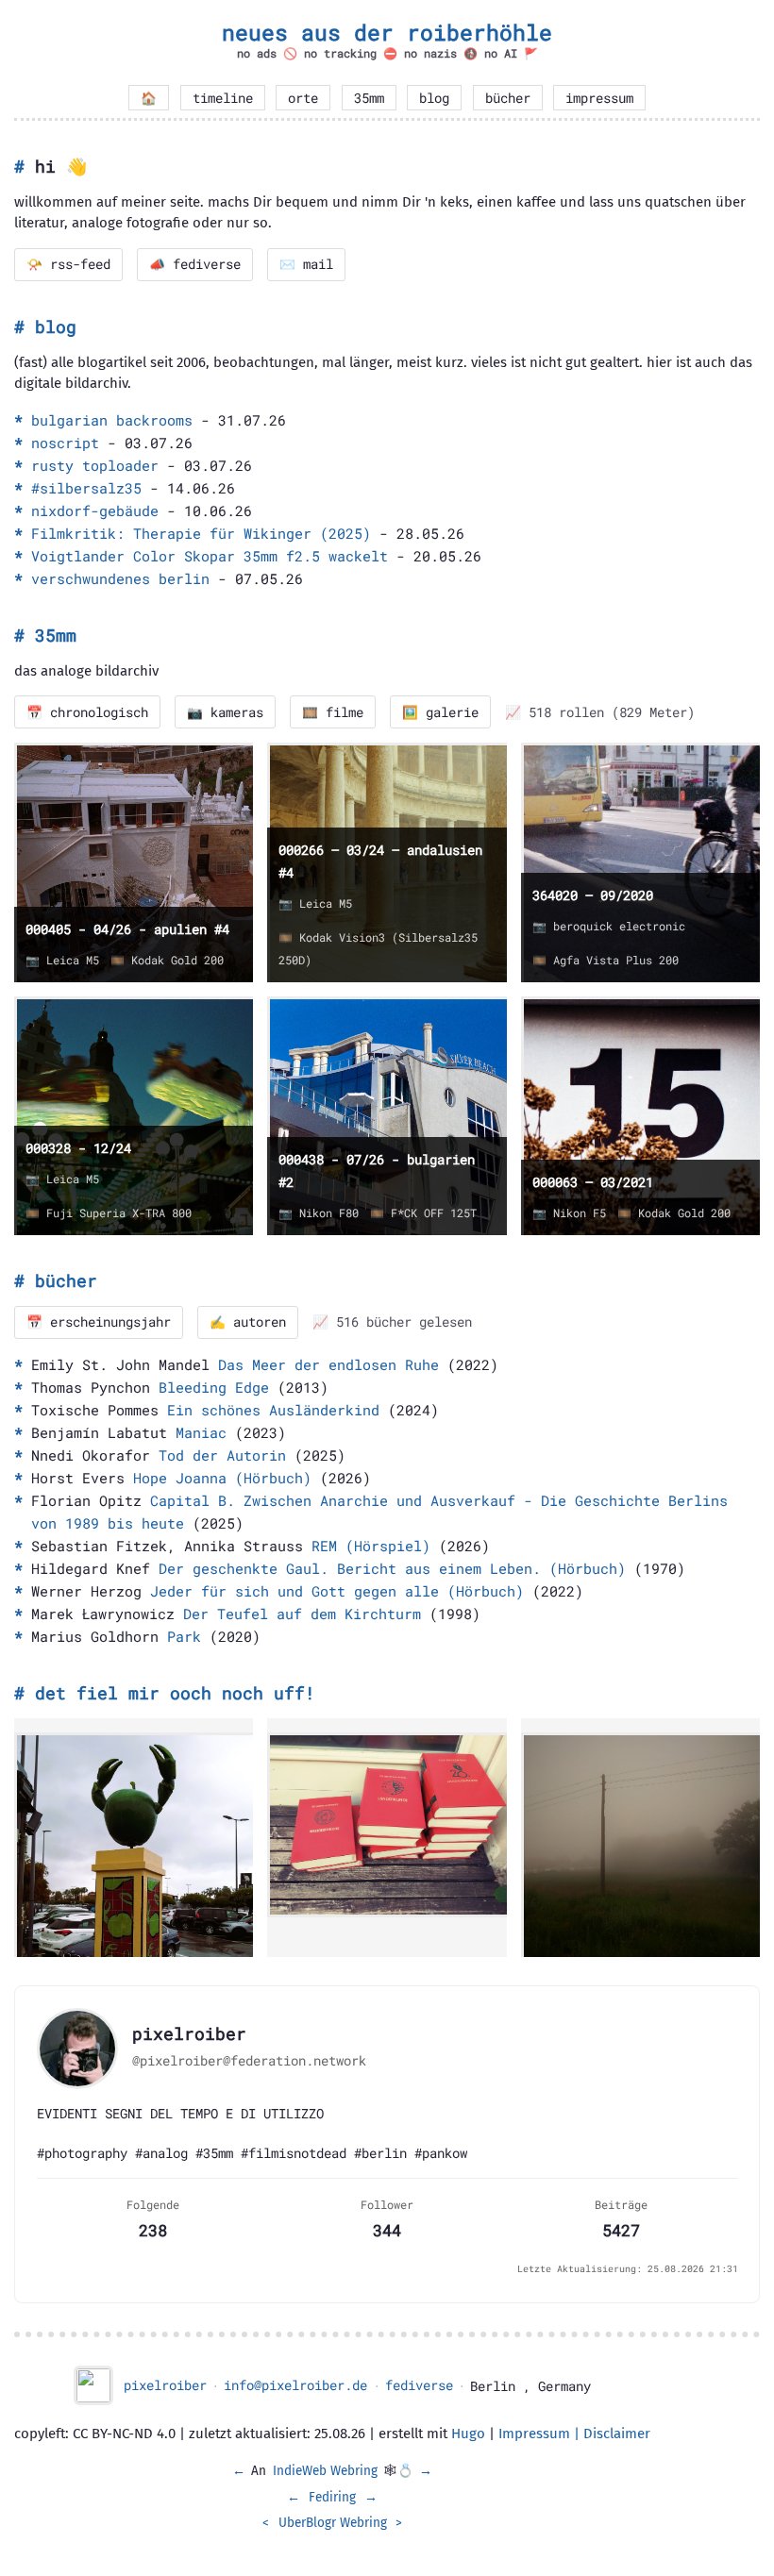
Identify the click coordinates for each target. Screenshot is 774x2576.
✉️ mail (306, 264)
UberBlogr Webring (333, 2523)
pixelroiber (165, 2385)
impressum (599, 98)
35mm (369, 98)
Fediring (332, 2497)
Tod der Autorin (222, 1455)
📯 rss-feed (68, 264)
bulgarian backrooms (112, 420)
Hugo (468, 2434)
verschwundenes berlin (120, 578)
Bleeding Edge (214, 1387)
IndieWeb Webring (325, 2471)
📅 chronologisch (87, 712)
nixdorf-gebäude (95, 510)
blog (434, 98)
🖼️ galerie (440, 712)
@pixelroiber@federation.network (249, 2061)
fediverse (419, 2385)
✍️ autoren (248, 1322)
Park (184, 1636)
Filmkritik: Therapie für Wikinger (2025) (201, 533)
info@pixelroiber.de (295, 2385)
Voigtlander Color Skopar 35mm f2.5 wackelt (210, 556)
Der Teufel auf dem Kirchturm (302, 1614)
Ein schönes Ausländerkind (273, 1410)
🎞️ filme (333, 712)
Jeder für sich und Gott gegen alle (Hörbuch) (337, 1591)
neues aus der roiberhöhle (387, 32)
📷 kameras (225, 712)
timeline (223, 98)
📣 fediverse (195, 264)
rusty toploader (95, 465)
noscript (65, 443)
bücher (508, 98)
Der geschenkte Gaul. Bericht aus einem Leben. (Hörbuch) (392, 1568)
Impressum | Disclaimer (574, 2434)
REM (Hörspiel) (371, 1546)
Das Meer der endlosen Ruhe (328, 1364)
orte (303, 98)
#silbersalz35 (86, 488)
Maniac (201, 1432)
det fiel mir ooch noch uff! (175, 1693)
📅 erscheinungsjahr (99, 1322)
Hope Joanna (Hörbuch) (222, 1478)
